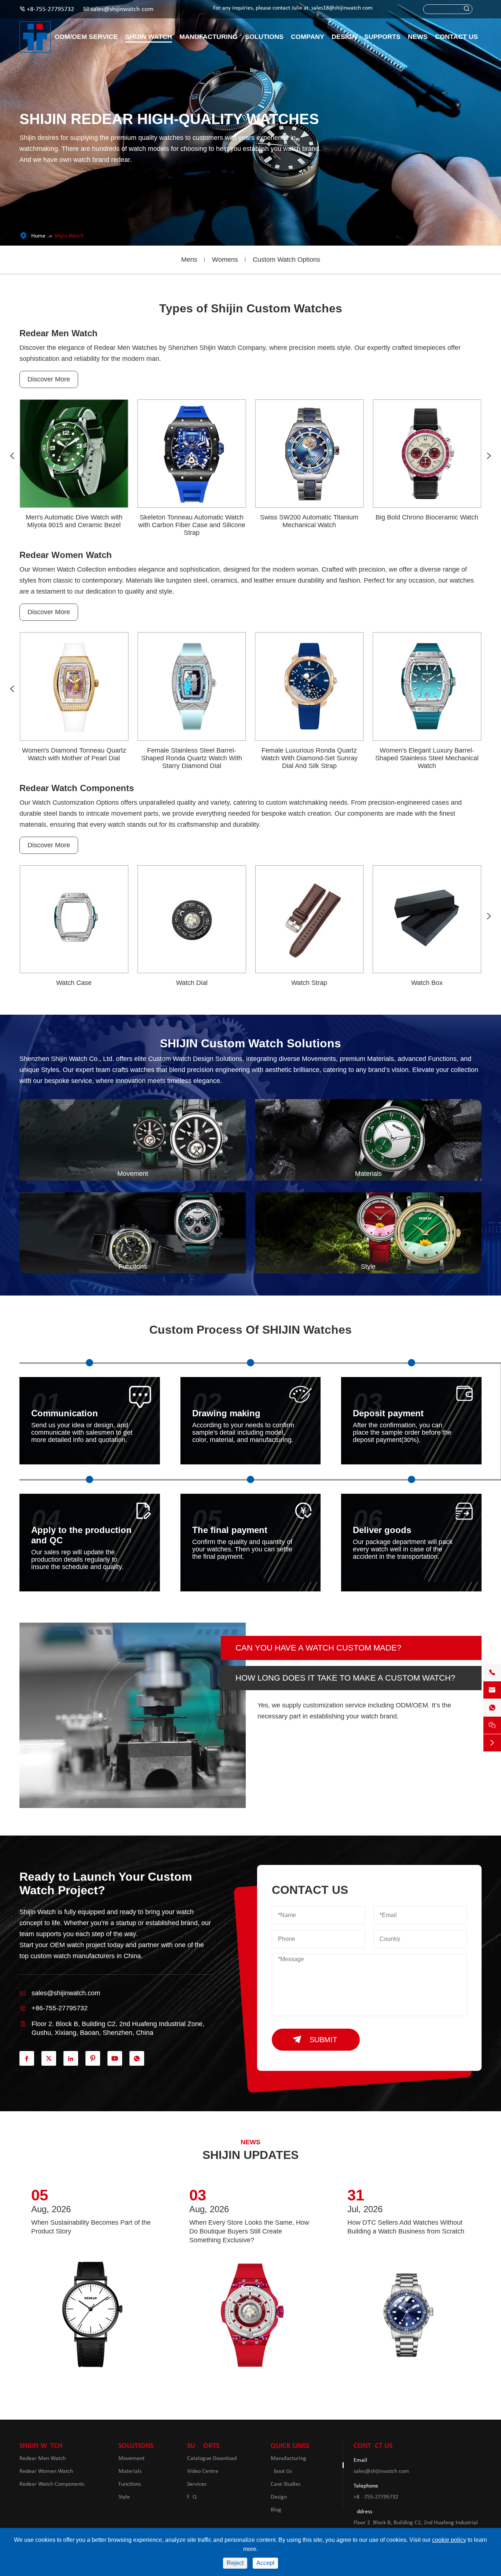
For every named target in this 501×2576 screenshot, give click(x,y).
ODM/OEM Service (86, 37)
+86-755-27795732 (50, 9)
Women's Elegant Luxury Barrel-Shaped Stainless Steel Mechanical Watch (427, 758)
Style (124, 2497)
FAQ (192, 2497)
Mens (189, 260)
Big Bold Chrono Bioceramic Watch (427, 517)
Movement (131, 2459)
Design (344, 37)
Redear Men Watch (58, 333)
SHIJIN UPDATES (251, 2155)
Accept (265, 2563)
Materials (130, 2471)
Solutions (264, 37)
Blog (276, 2510)
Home (38, 236)
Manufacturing (209, 37)
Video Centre (203, 2471)
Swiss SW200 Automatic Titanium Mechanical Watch (309, 521)
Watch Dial (192, 983)
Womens (225, 260)
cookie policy (449, 2540)
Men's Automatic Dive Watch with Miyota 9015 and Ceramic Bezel (74, 521)
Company (308, 37)
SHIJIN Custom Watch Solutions (251, 1043)
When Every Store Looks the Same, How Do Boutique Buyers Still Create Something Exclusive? (249, 2231)
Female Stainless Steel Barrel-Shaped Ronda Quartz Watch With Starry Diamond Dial (192, 758)
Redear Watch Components (77, 788)
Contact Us (456, 37)
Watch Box (427, 983)
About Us (281, 2471)
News (418, 37)
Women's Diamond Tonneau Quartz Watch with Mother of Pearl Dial (74, 754)
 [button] (489, 456)
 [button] (12, 456)
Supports (382, 37)
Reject (235, 2563)
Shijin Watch (149, 37)
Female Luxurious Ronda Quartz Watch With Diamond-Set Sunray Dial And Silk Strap (309, 758)
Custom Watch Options (286, 260)
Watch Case (74, 983)
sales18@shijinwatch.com (342, 8)
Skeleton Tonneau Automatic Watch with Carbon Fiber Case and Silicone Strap (192, 525)
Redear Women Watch (66, 555)
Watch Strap (309, 983)
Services (197, 2484)
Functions (130, 2484)
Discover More (49, 379)
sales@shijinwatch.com (122, 9)
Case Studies (286, 2484)
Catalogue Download (212, 2459)
